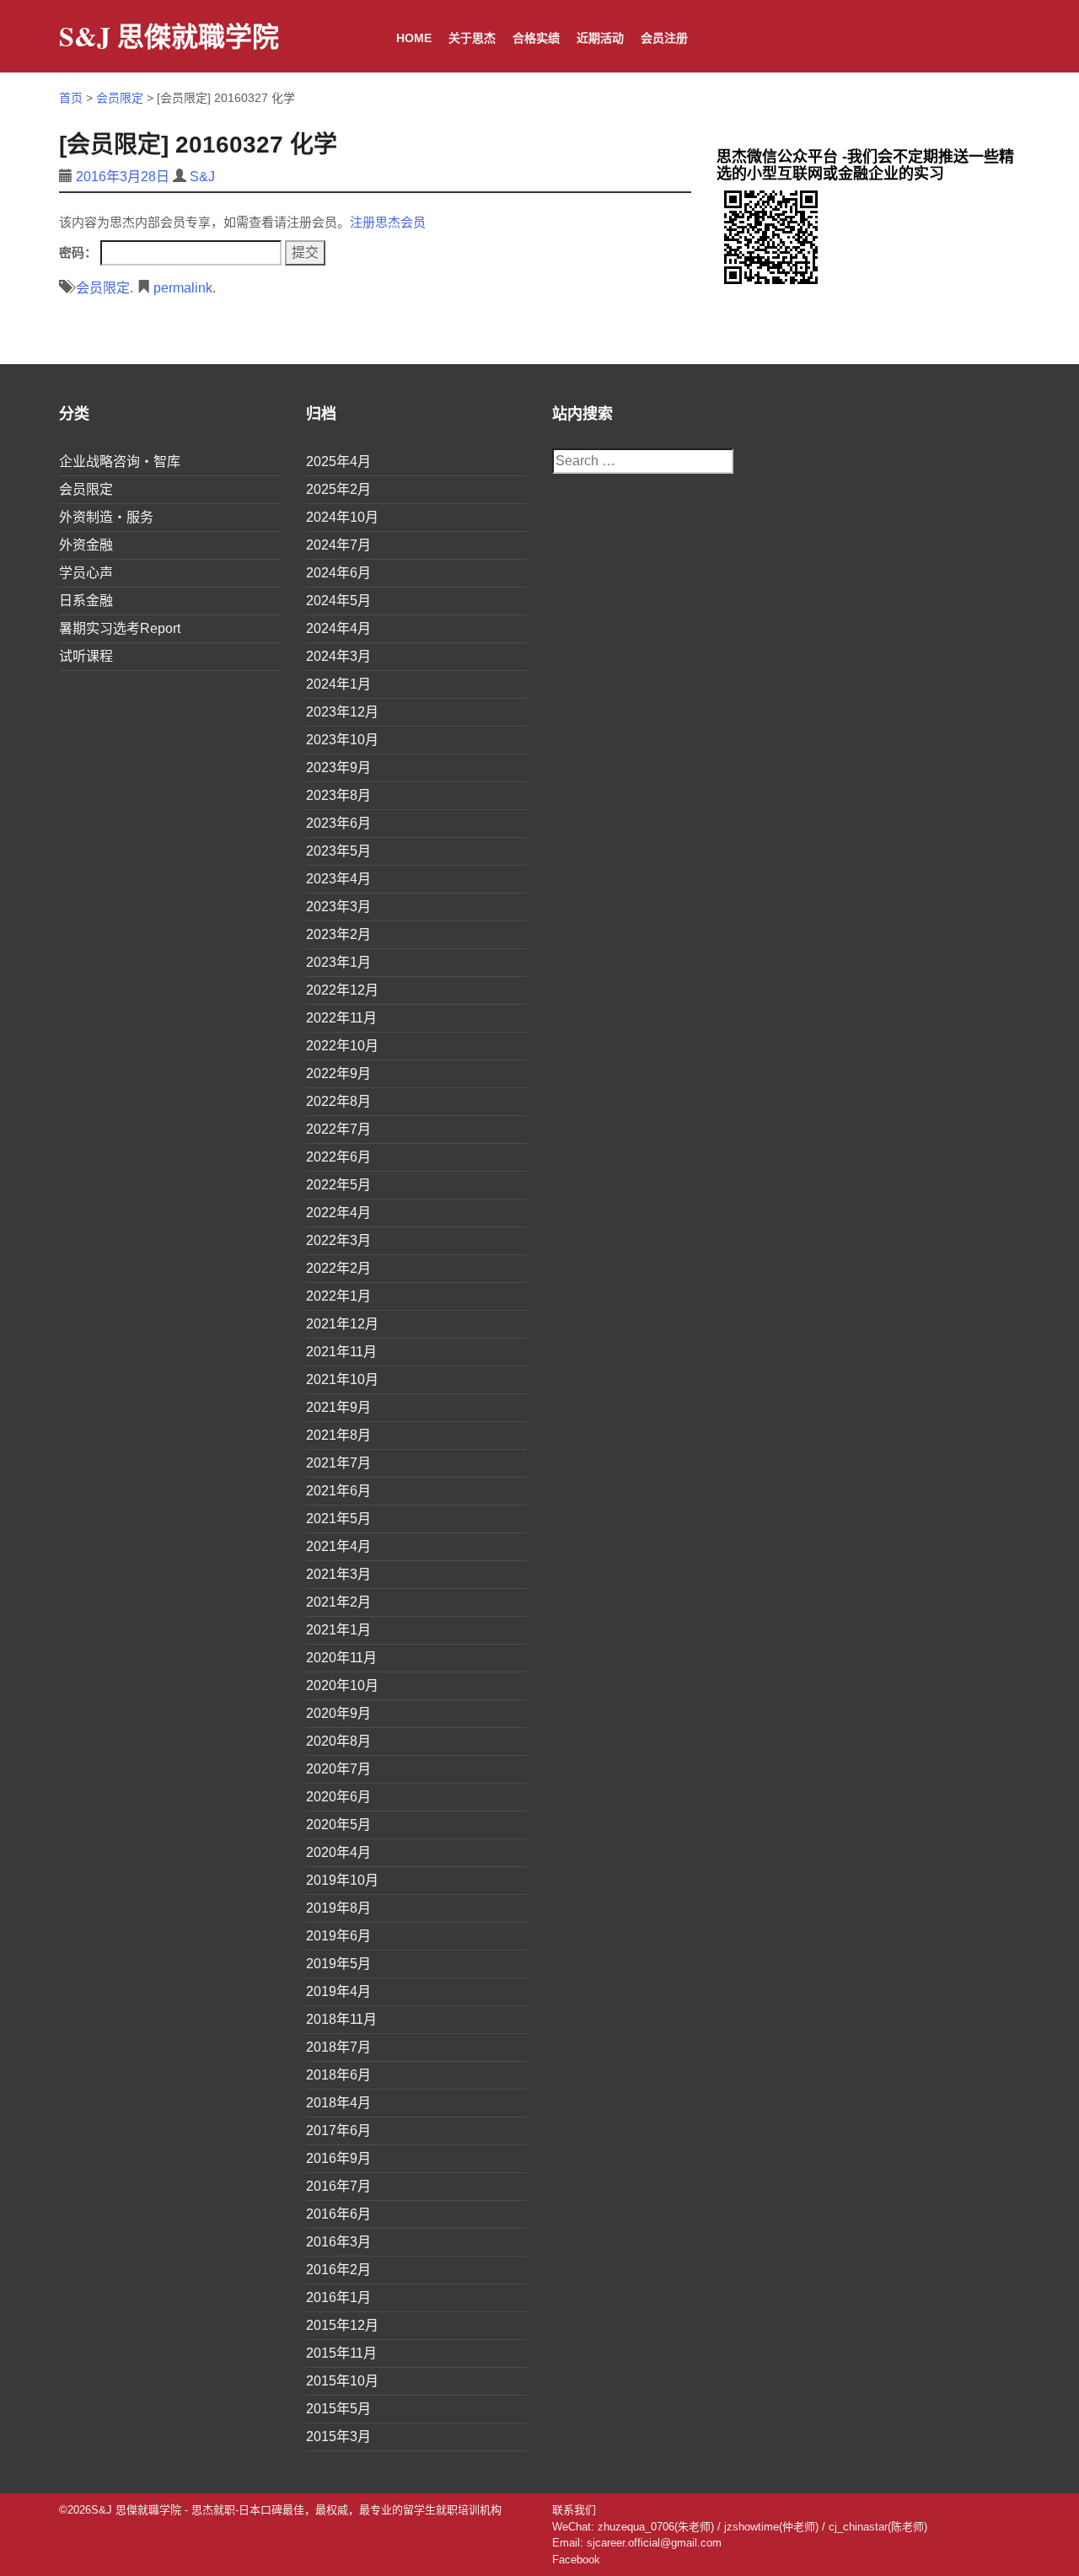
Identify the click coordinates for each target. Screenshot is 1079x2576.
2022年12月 (342, 990)
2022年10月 (342, 1046)
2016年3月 (338, 2242)
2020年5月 (338, 1825)
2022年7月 (338, 1129)
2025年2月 (338, 489)
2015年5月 (338, 2409)
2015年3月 (338, 2436)
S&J (202, 177)
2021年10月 (342, 1379)
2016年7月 (338, 2186)
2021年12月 (342, 1324)
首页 (71, 98)
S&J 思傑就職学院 (169, 36)
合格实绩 (536, 38)
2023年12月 (342, 712)
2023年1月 (338, 962)
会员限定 (120, 98)
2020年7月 (338, 1769)
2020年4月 (338, 1852)
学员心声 (86, 573)
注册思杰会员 (388, 222)
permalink (183, 288)
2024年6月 (338, 573)
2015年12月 (342, 2325)
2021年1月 (338, 1630)
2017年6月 (338, 2131)
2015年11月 (341, 2353)
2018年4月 (338, 2103)
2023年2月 (338, 934)
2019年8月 (338, 1908)
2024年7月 (338, 545)
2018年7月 (338, 2047)
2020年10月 (342, 1685)
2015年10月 (342, 2381)
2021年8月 (338, 1435)
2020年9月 (338, 1713)
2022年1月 (338, 1296)
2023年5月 (338, 851)
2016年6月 (338, 2214)
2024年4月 (338, 628)
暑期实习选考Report (120, 628)
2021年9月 (338, 1407)
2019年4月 (338, 1991)
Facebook (576, 2560)
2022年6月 (338, 1157)
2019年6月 (338, 1936)
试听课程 (86, 656)
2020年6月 (338, 1797)
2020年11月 (341, 1658)
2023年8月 (338, 795)
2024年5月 (338, 601)
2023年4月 (338, 879)
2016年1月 (338, 2297)
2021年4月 (338, 1546)
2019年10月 (342, 1880)
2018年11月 (341, 2019)
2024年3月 (338, 656)
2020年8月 (338, 1741)
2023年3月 (338, 907)
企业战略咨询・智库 (120, 462)
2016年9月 (338, 2158)
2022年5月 (338, 1185)
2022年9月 (338, 1073)
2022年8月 (338, 1101)
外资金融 (86, 545)
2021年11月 (341, 1352)
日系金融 (86, 601)
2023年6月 (338, 823)
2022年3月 (338, 1240)
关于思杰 (472, 38)
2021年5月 (338, 1519)
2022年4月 (338, 1213)
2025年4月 (338, 462)
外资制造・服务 (106, 517)
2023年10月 (342, 740)
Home (414, 38)
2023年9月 (338, 767)
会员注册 (664, 38)
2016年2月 (338, 2270)
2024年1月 (338, 684)
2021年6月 (338, 1491)
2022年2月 (338, 1268)
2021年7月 (338, 1463)
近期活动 (600, 38)
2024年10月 (342, 517)
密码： (80, 252)
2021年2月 (338, 1602)
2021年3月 (338, 1574)
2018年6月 (338, 2075)
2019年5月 (338, 1964)
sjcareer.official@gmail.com (654, 2543)
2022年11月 (341, 1018)
